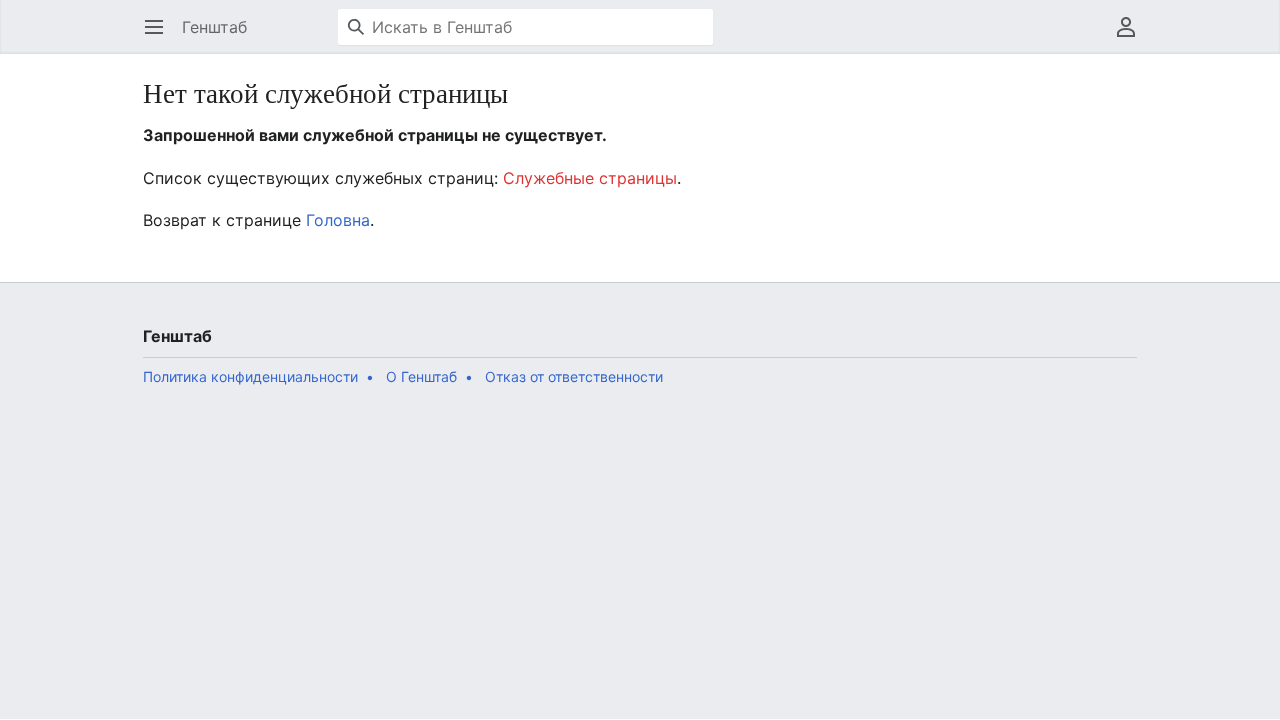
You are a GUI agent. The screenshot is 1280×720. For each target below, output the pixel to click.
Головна (338, 220)
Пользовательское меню (1132, 37)
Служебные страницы (590, 178)
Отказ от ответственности (574, 376)
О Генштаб (421, 376)
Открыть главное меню (160, 37)
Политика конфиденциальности (250, 376)
